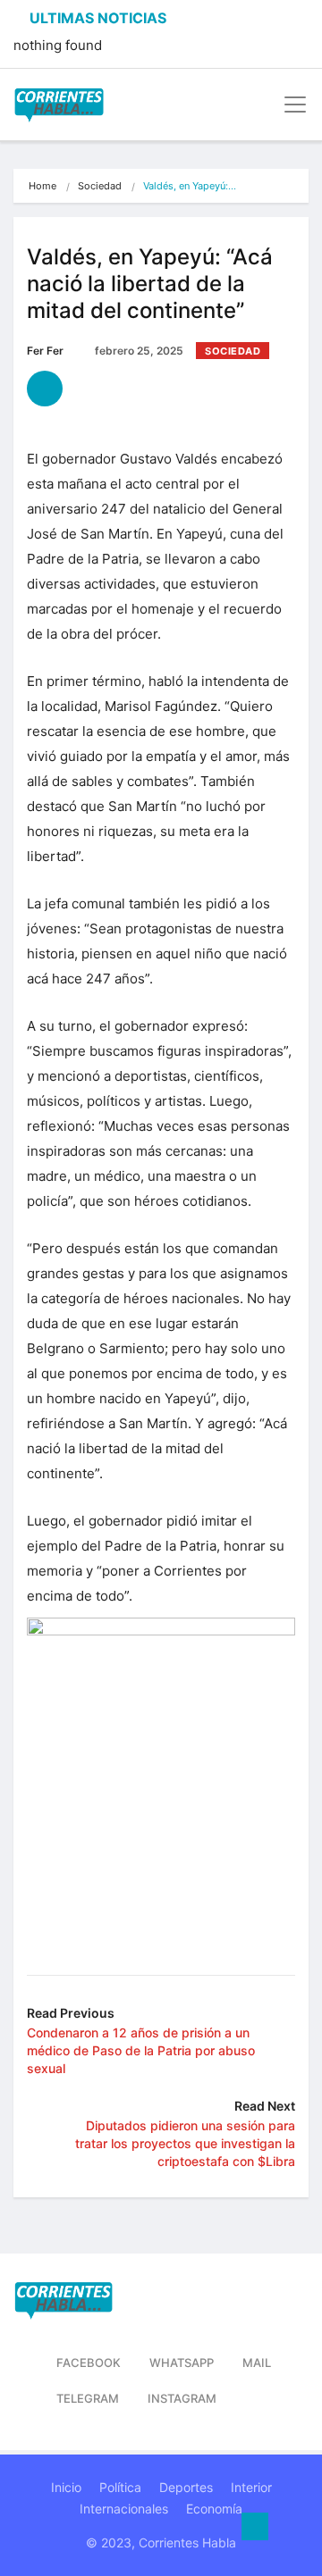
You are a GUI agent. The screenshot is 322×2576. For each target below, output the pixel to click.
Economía (214, 2509)
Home (42, 186)
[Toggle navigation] (290, 105)
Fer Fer (45, 351)
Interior (251, 2487)
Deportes (186, 2487)
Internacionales (124, 2509)
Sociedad (100, 186)
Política (120, 2487)
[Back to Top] (255, 2527)
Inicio (66, 2487)
